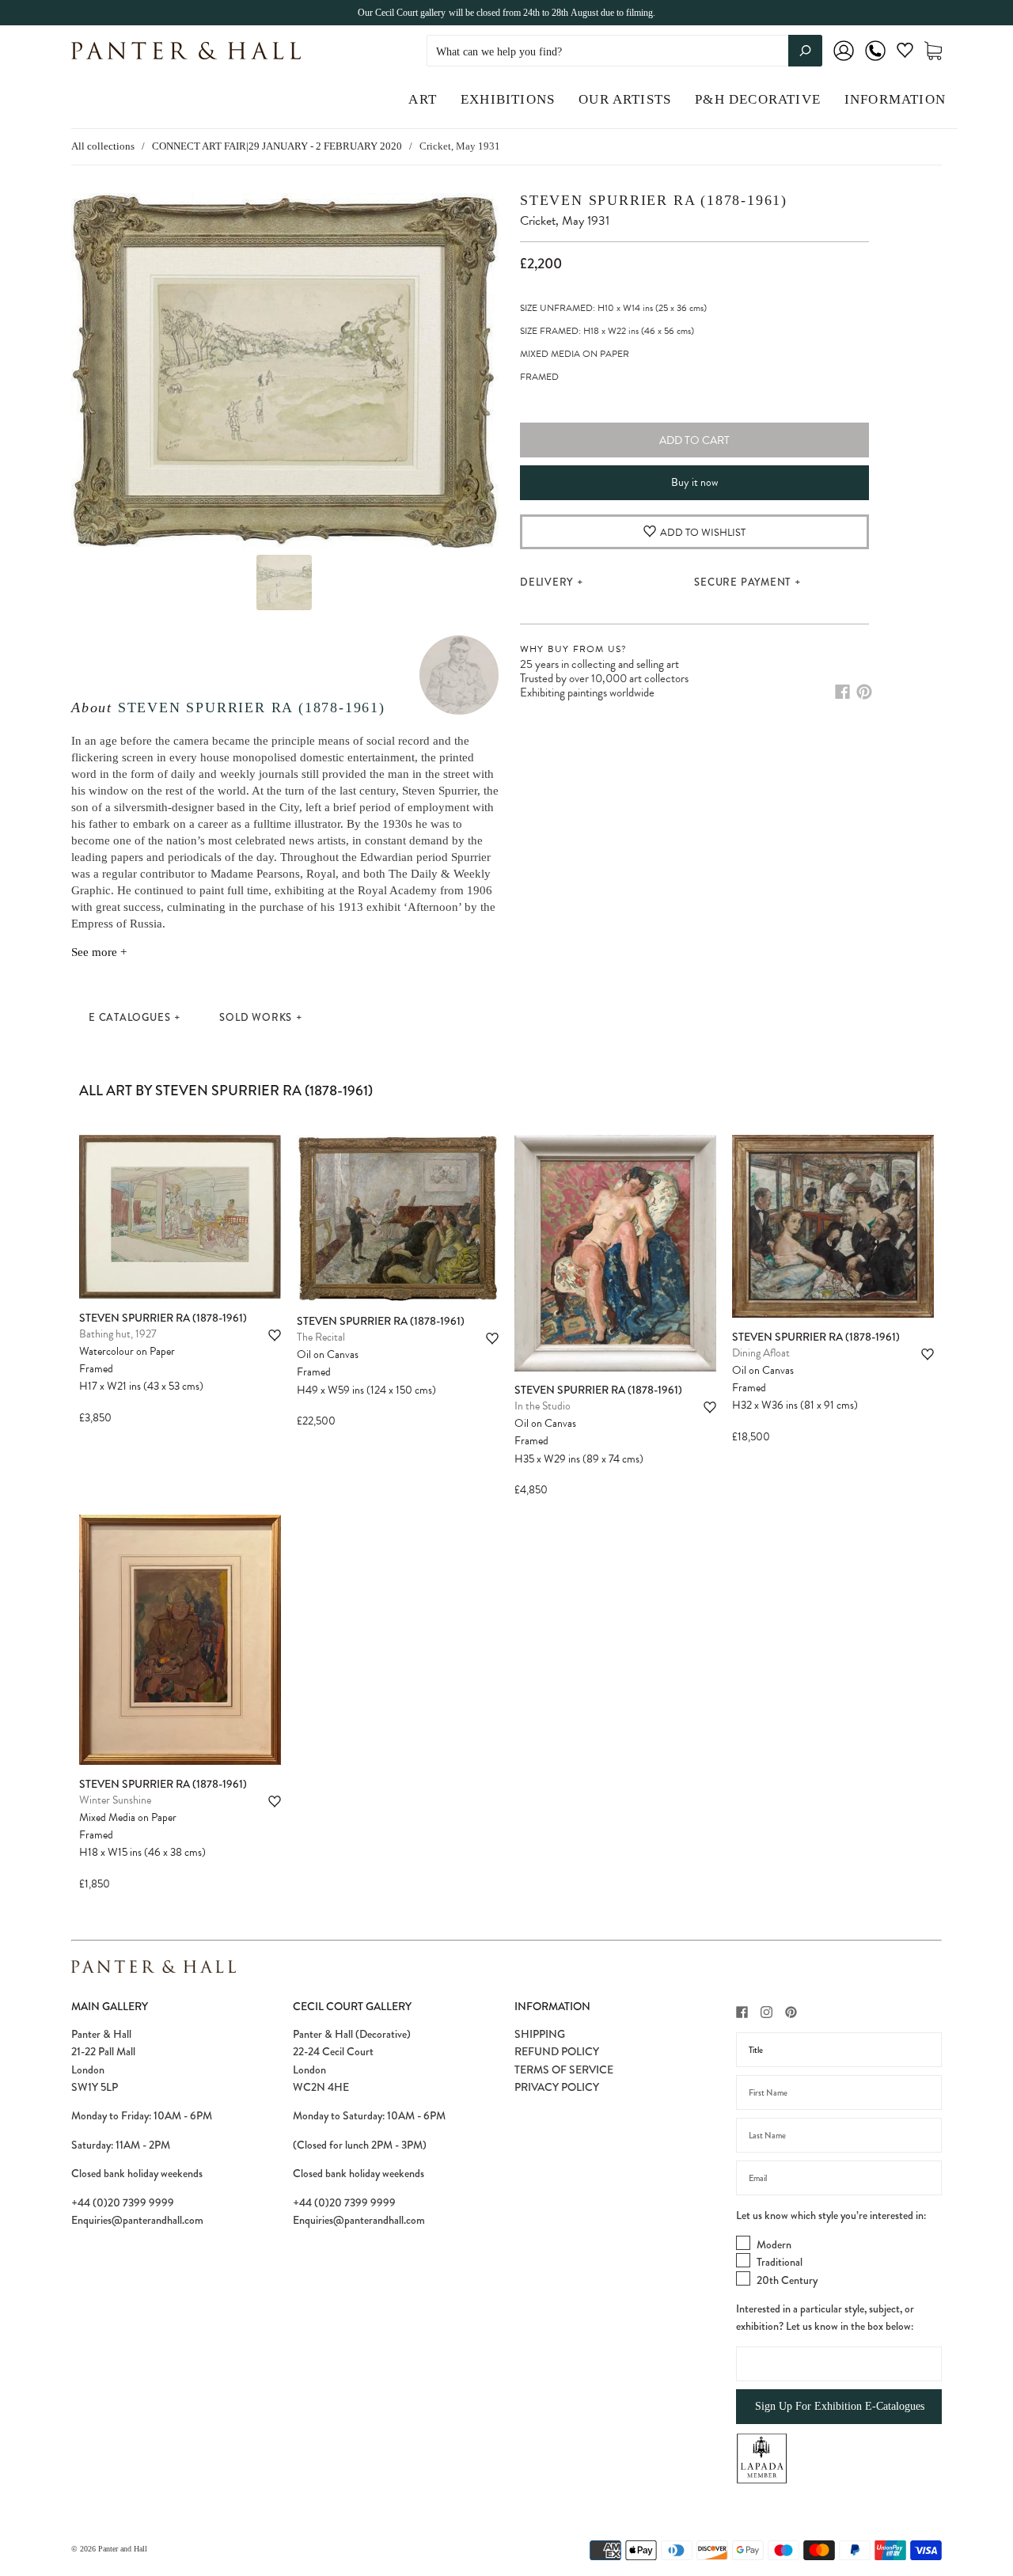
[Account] (844, 61)
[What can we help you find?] (624, 52)
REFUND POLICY (557, 2051)
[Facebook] (842, 692)
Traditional (780, 2262)
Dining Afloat (761, 1353)
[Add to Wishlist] (275, 1335)
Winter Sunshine (115, 1800)
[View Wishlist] (905, 53)
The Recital (321, 1337)
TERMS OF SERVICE (564, 2070)
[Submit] (805, 51)
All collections (103, 146)
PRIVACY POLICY (557, 2087)
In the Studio (543, 1406)
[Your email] (839, 2178)
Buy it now (694, 482)
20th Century (787, 2280)
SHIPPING (540, 2034)
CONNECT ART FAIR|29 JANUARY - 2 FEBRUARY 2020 (277, 146)
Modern (774, 2244)
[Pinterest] (864, 692)
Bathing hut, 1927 (118, 1334)
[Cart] (933, 51)
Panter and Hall (123, 2549)
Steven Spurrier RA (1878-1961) (252, 708)
